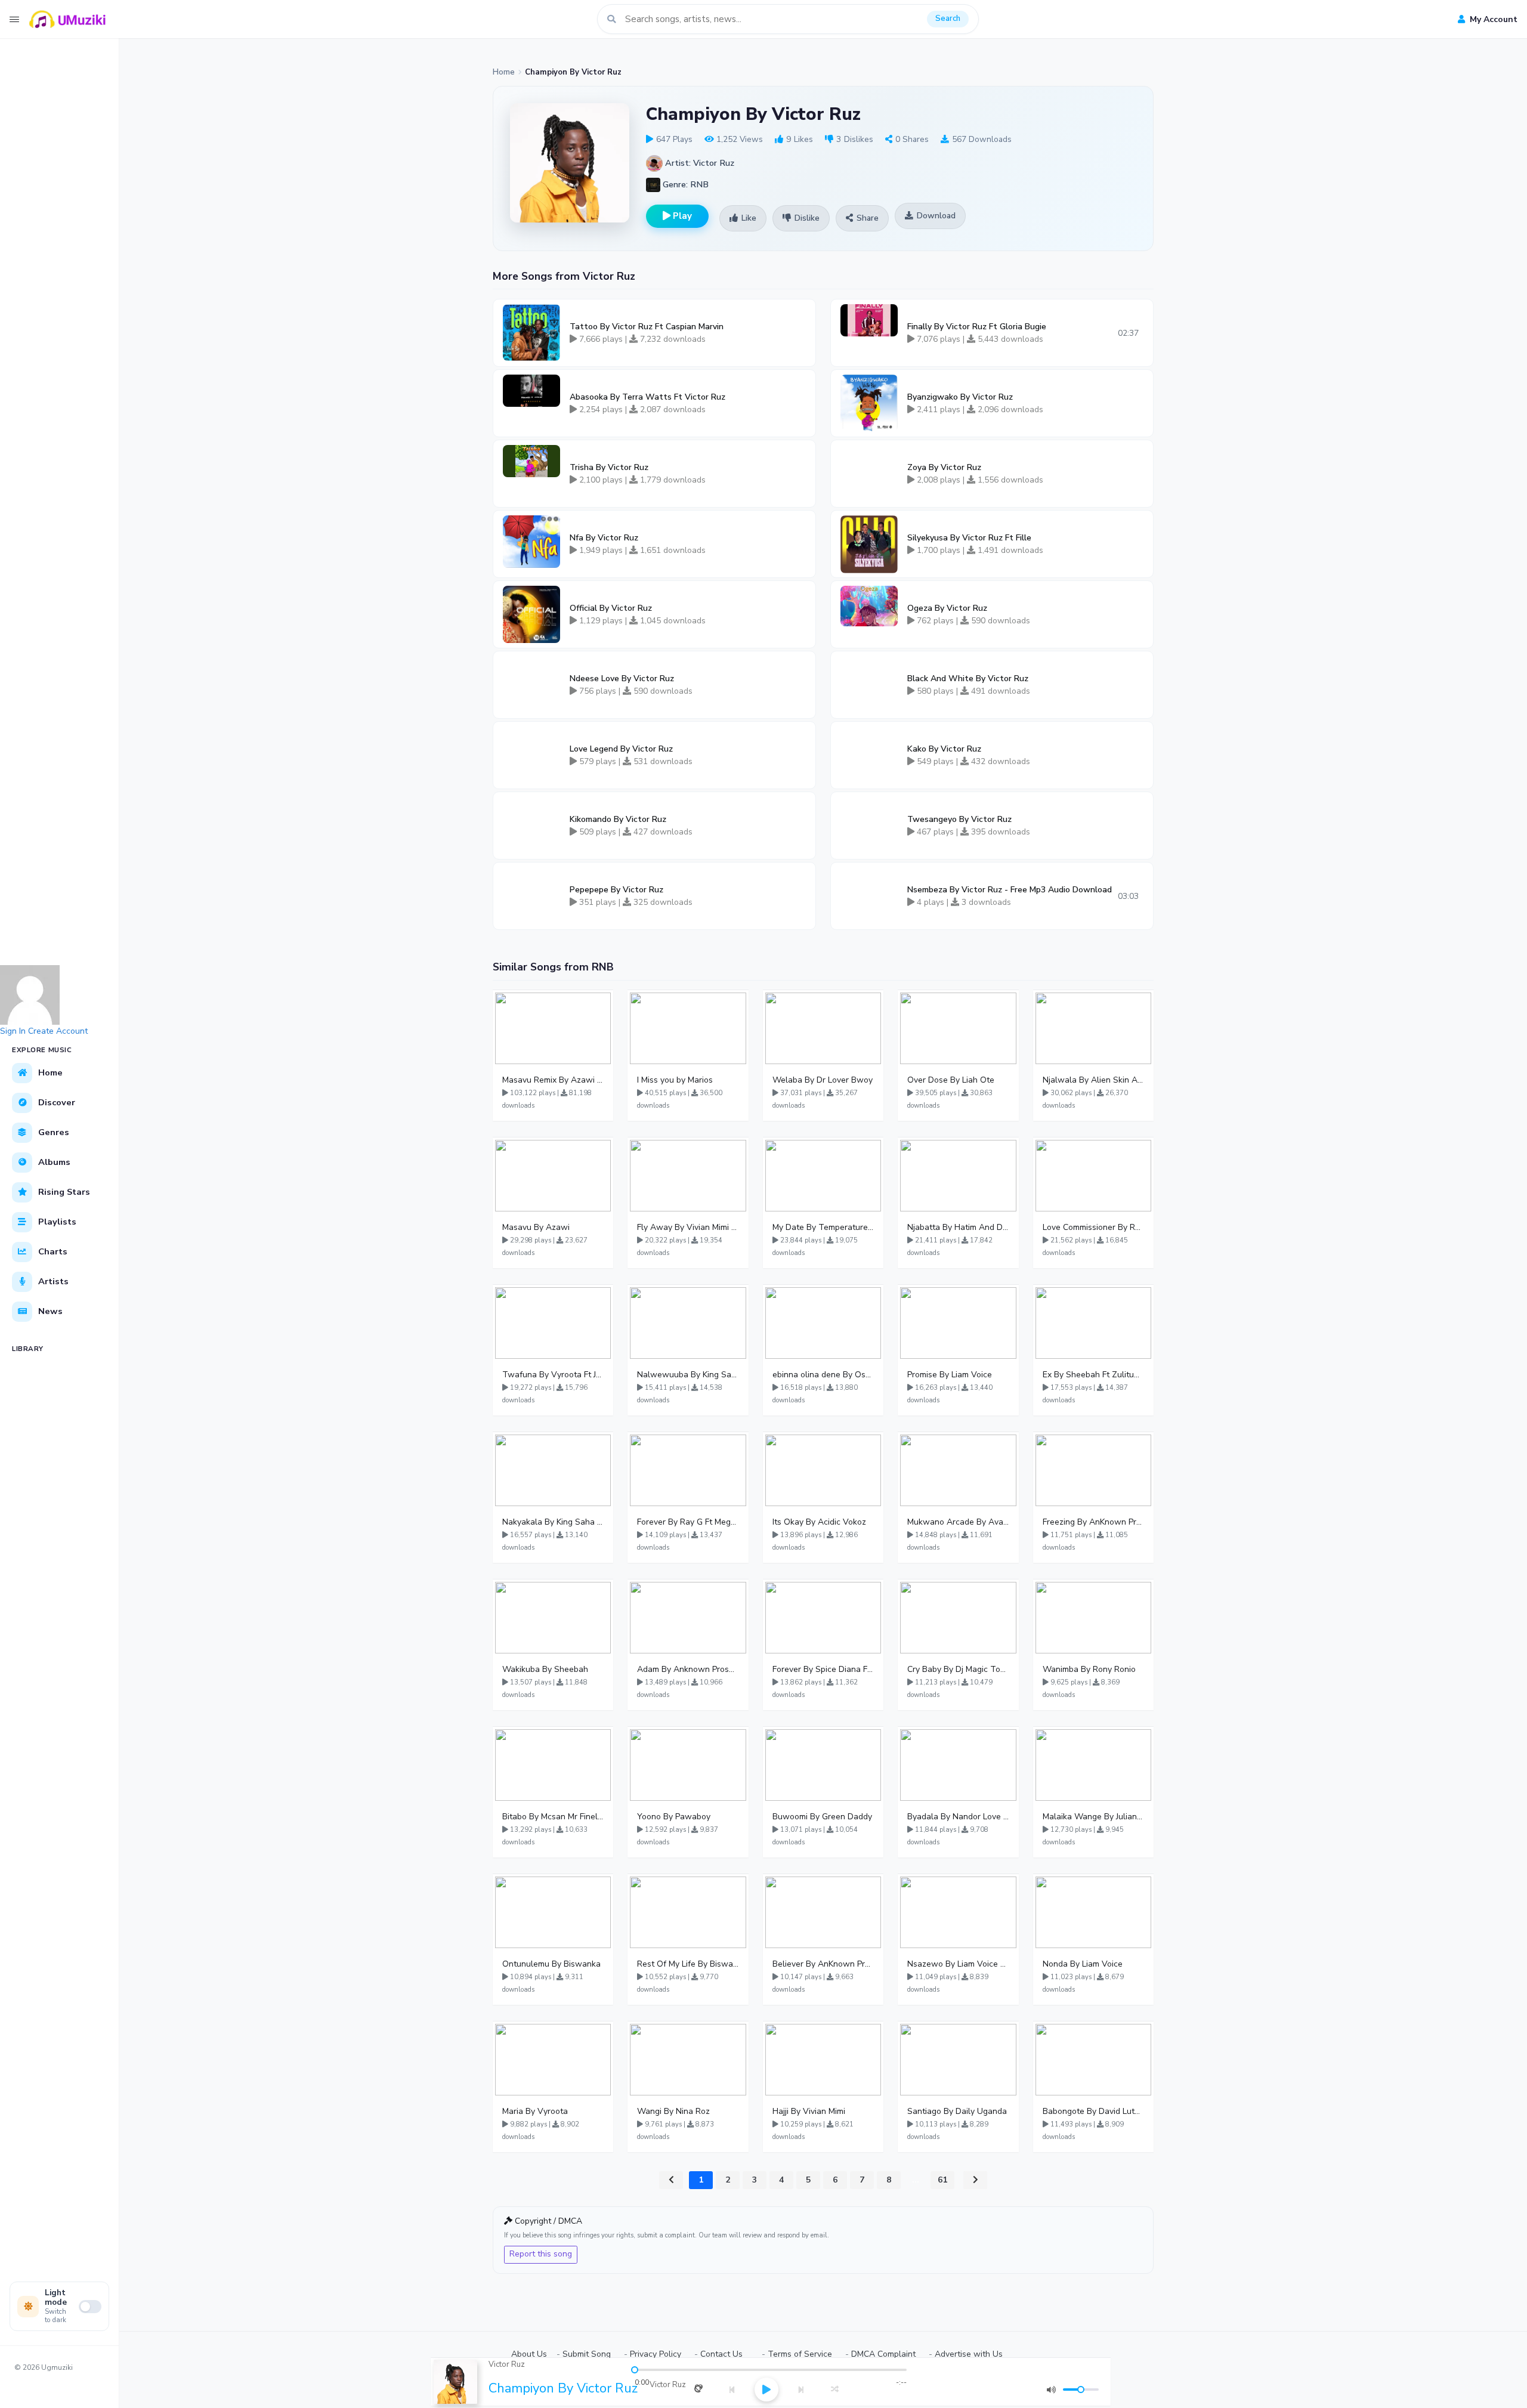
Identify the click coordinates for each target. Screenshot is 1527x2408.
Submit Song (587, 2354)
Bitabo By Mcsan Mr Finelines (553, 1817)
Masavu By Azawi (536, 1227)
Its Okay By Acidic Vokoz (819, 1522)
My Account (1492, 19)
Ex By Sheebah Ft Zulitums (1093, 1375)
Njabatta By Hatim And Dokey (958, 1227)
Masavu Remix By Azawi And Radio (553, 1080)
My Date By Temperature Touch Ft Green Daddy (823, 1227)
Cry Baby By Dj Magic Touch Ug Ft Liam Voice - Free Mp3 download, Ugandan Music (958, 1669)
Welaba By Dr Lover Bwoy (823, 1080)
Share (868, 218)
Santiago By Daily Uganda (957, 2111)
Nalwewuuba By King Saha (688, 1375)
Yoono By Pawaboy (674, 1817)
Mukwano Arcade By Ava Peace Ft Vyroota (958, 1522)
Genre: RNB (684, 184)
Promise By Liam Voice (950, 1375)
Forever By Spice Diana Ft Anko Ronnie (823, 1669)
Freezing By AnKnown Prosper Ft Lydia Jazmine (1093, 1522)
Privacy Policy (656, 2354)
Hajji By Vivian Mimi (809, 2111)
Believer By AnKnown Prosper (823, 1964)
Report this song (541, 2254)
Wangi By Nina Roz (673, 2111)
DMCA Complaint (883, 2354)
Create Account (58, 1031)
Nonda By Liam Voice (1083, 1964)
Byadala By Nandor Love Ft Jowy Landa (958, 1817)
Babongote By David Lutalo (1093, 2111)
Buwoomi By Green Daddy (822, 1817)
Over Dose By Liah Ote (951, 1080)
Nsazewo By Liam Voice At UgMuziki (958, 1964)
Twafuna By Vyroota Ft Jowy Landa (553, 1375)
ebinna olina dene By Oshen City (823, 1375)
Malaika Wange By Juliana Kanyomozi (1093, 1817)
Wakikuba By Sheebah (545, 1669)
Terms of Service (800, 2354)
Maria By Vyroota (535, 2111)
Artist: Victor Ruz (698, 163)
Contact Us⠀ (724, 2354)
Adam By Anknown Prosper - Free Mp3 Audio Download (688, 1669)
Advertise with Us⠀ (972, 2354)
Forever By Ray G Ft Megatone (688, 1522)
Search (948, 18)
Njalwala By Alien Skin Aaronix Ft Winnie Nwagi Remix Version (1093, 1080)
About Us (529, 2354)
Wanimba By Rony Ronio (1089, 1669)
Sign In (13, 1031)
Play (681, 216)
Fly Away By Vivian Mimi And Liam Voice (688, 1227)
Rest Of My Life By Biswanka (688, 1964)
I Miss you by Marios (675, 1080)
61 (942, 2180)
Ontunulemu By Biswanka (551, 1964)
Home (504, 72)
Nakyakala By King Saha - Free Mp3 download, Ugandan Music (553, 1522)
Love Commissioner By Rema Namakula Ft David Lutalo (1093, 1227)
